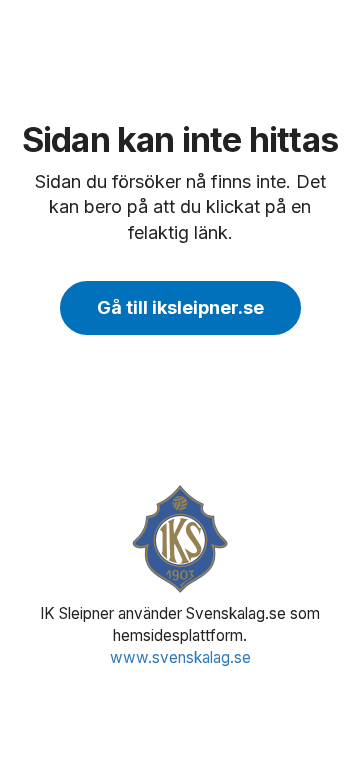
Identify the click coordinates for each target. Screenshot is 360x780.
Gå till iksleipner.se (180, 307)
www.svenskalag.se (180, 657)
